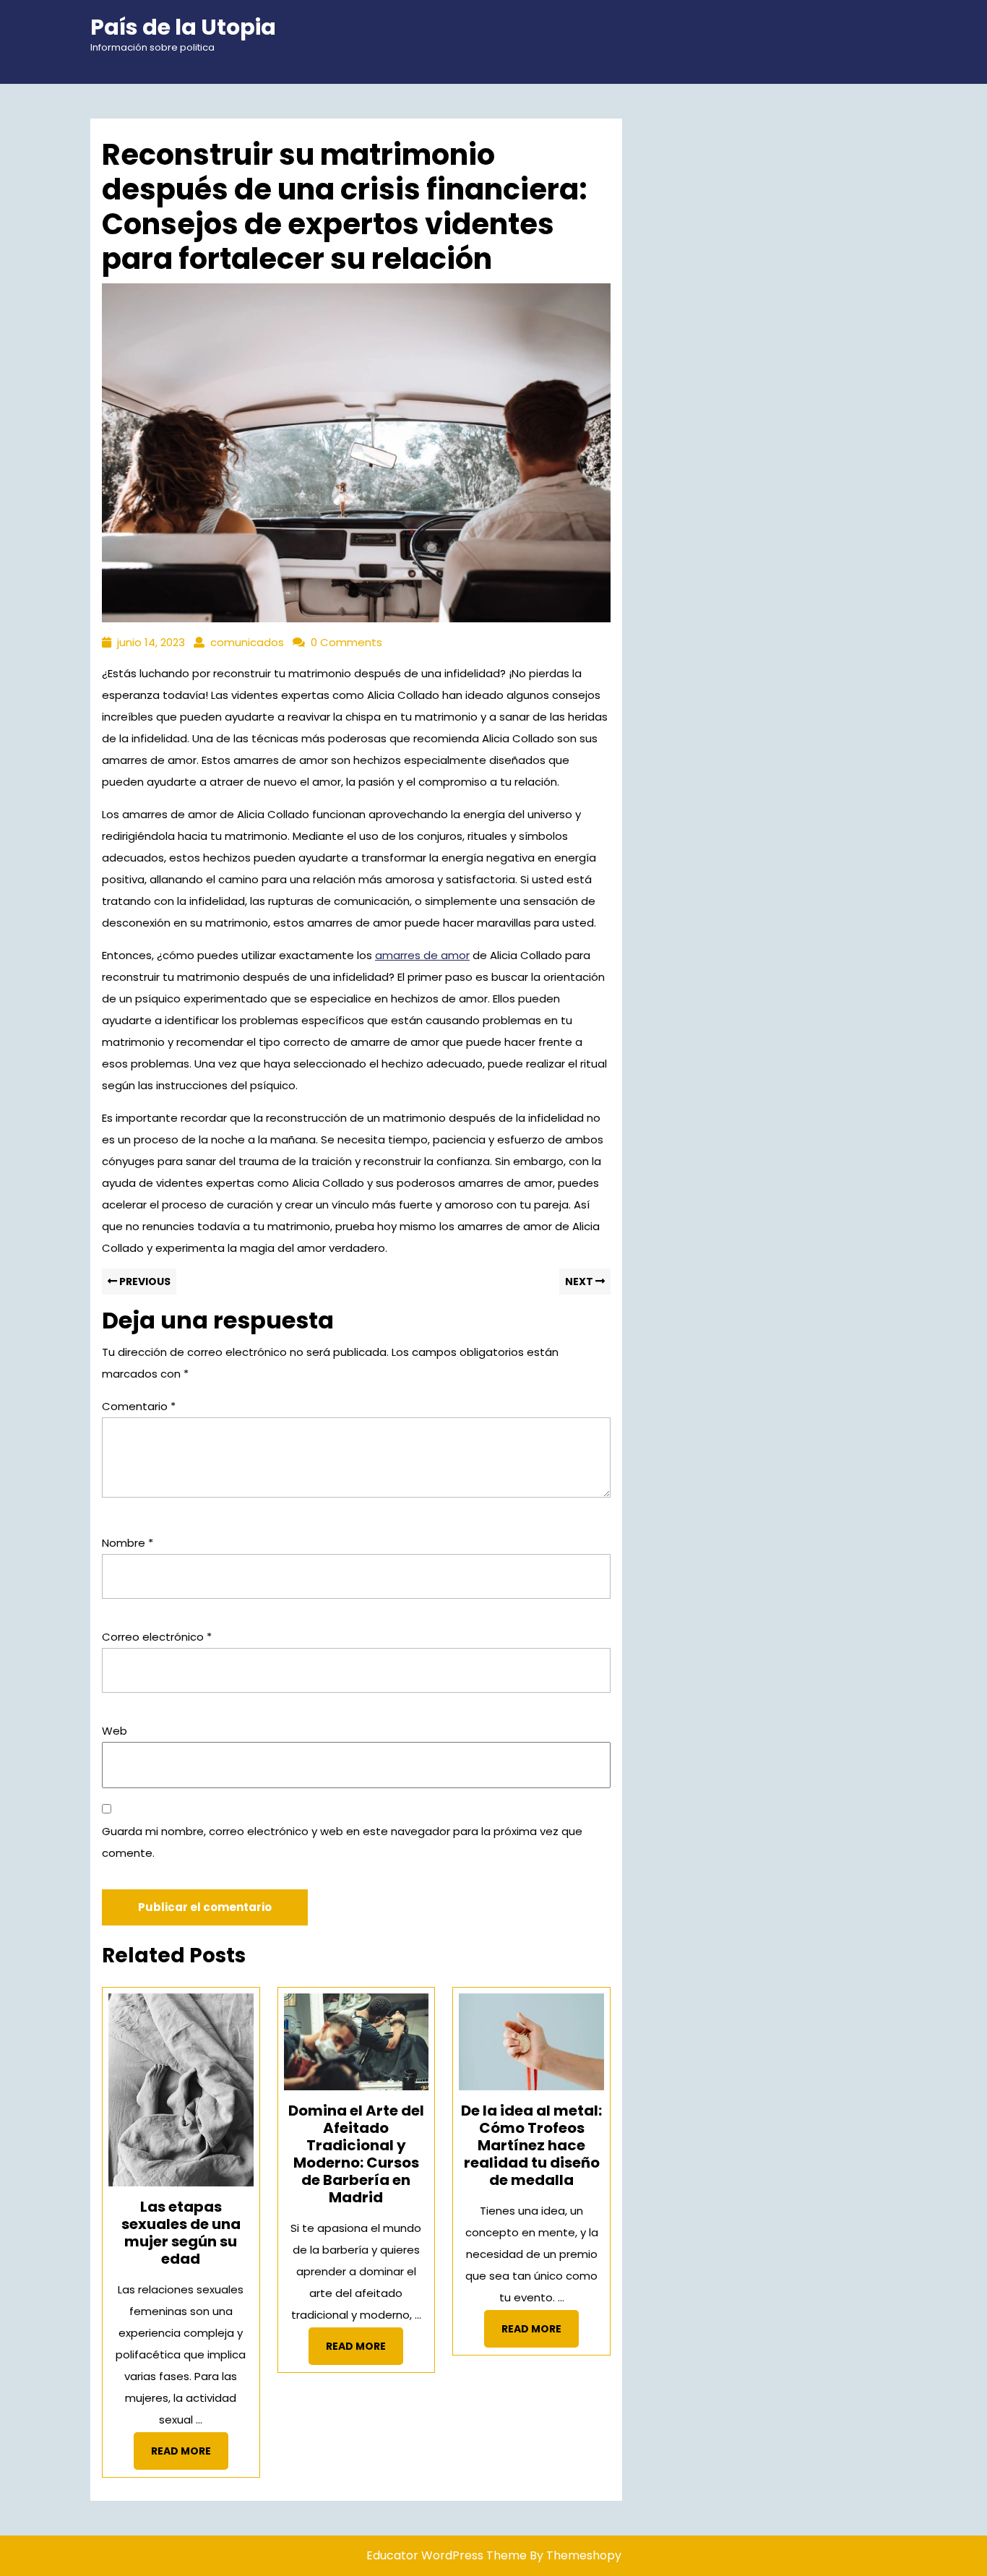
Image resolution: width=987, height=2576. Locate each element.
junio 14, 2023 (151, 642)
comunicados (247, 642)
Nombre (128, 1543)
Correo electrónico (157, 1637)
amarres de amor (422, 955)
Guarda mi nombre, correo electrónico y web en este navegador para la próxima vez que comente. (342, 1842)
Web (115, 1731)
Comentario (139, 1406)
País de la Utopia (183, 27)
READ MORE (190, 2456)
